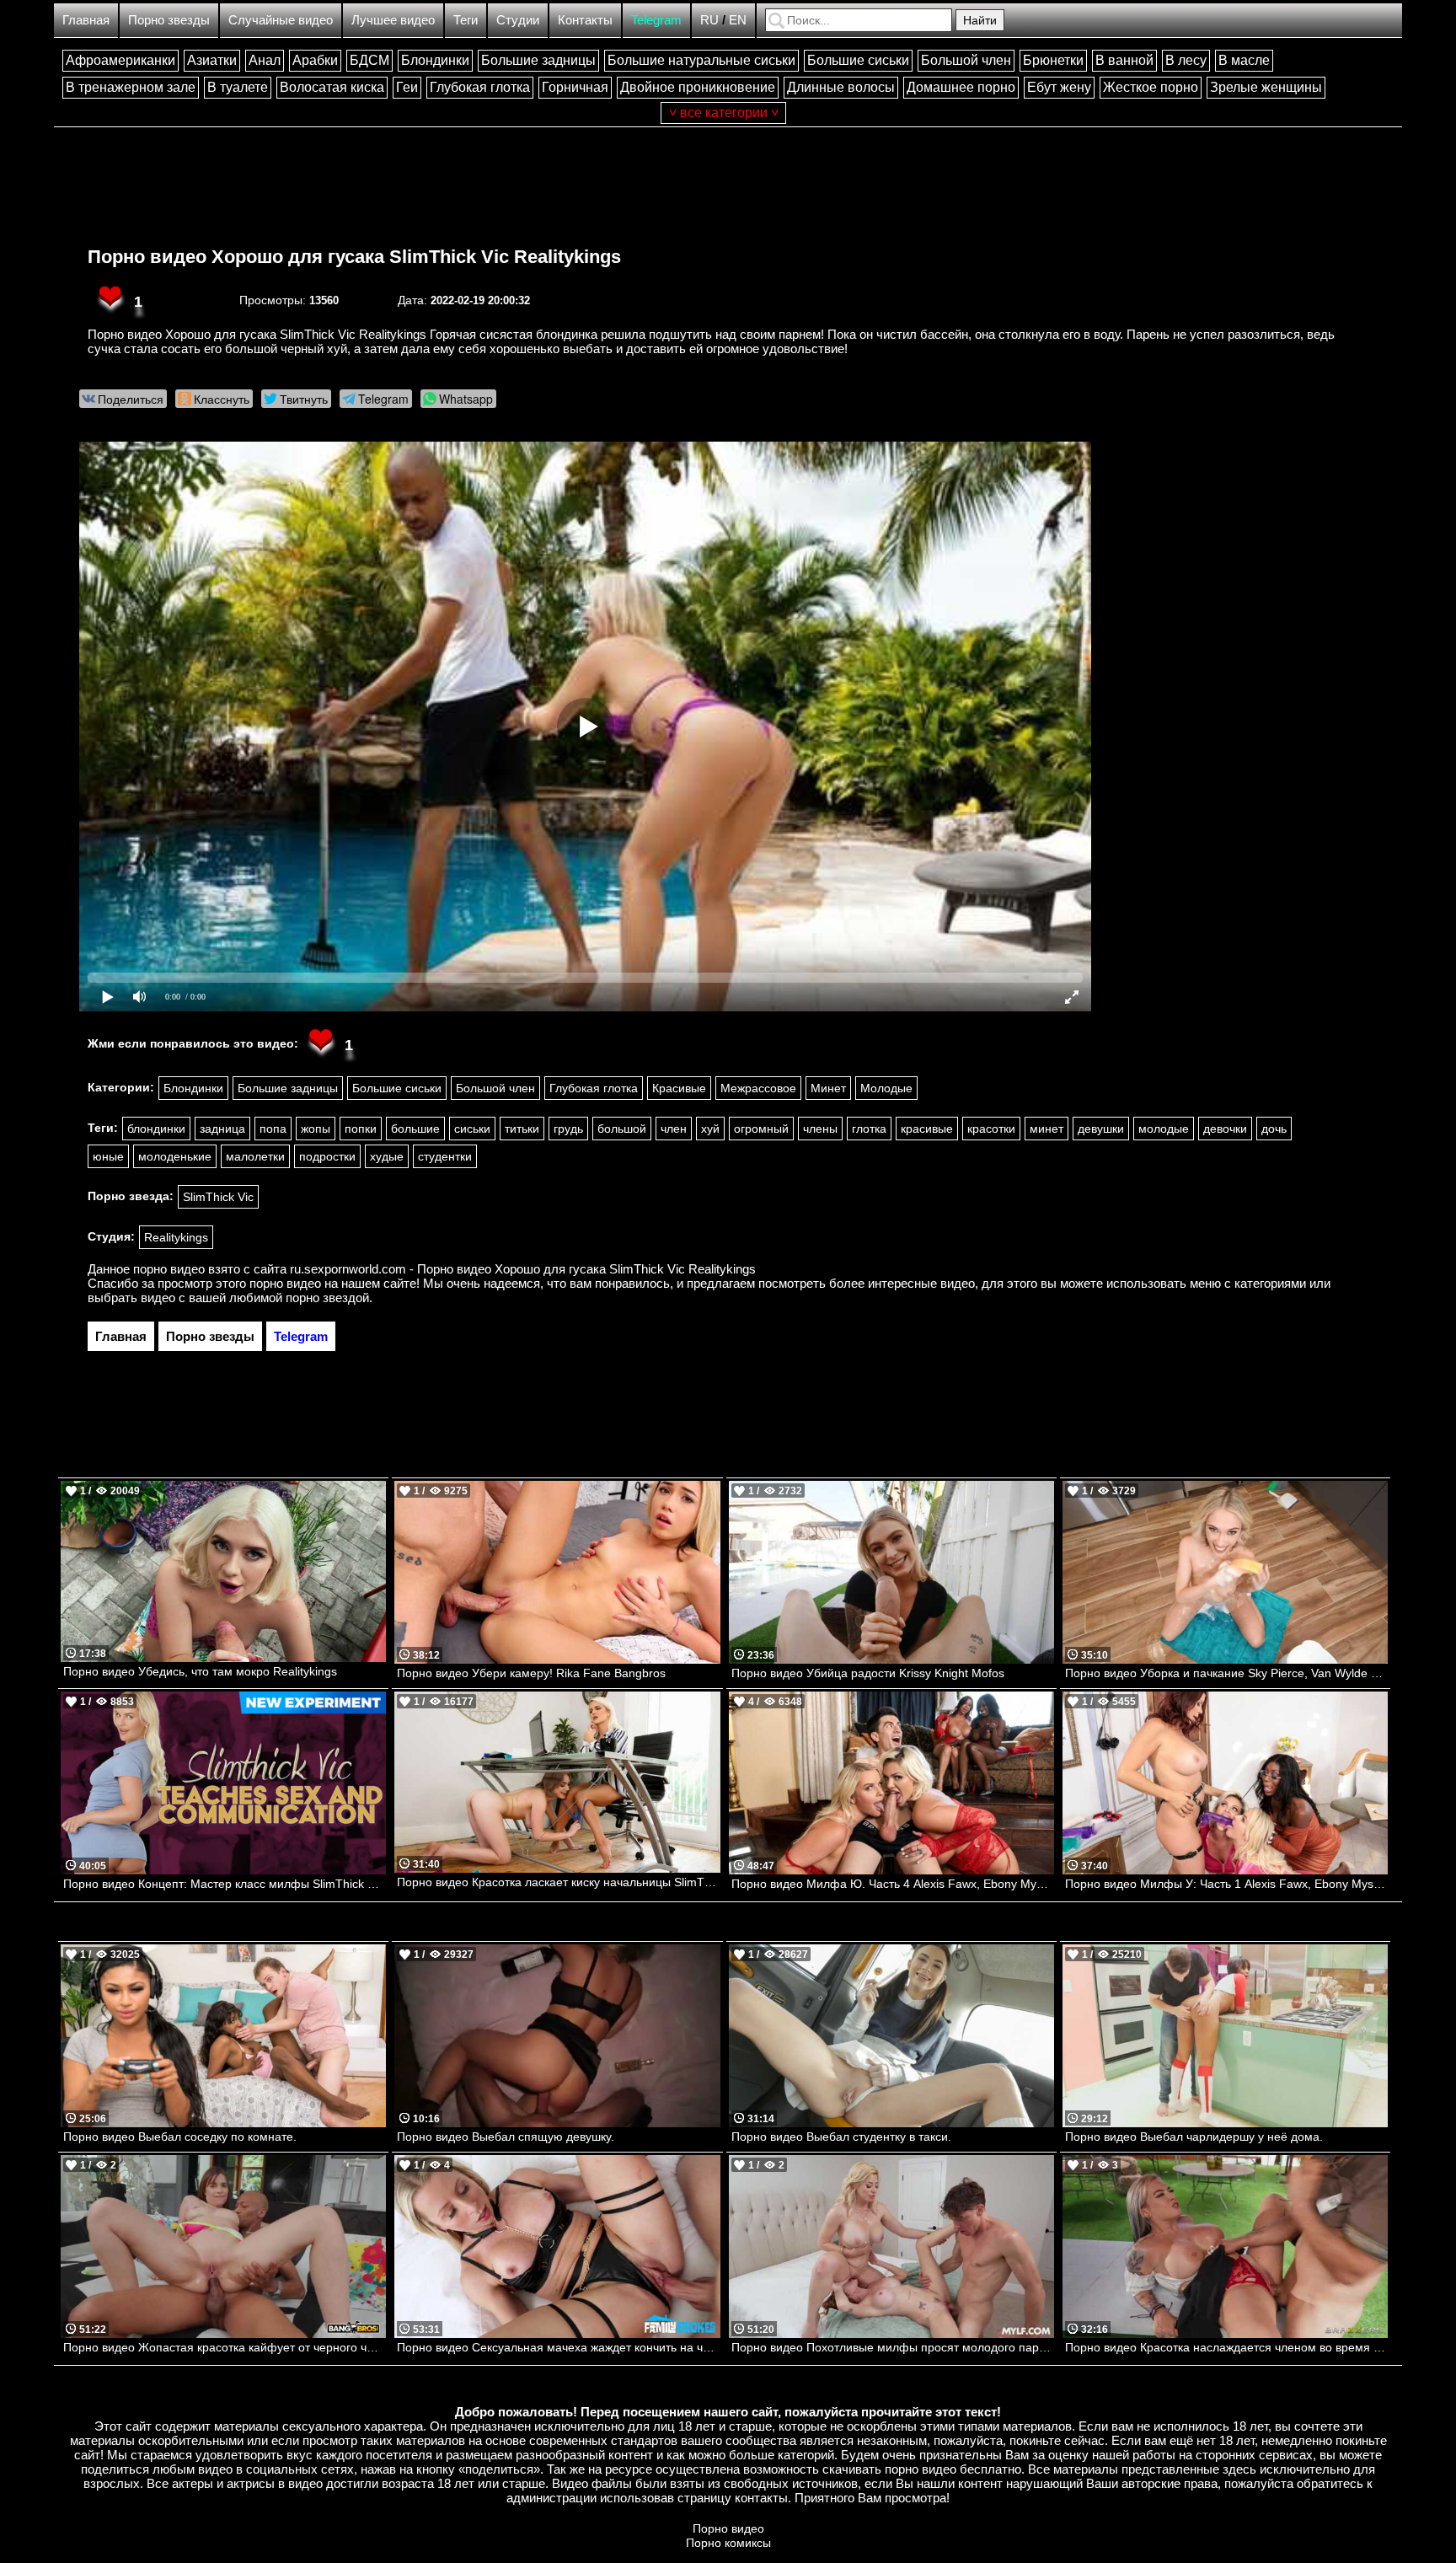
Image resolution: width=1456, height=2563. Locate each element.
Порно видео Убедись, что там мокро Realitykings (200, 1671)
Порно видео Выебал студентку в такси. (841, 2137)
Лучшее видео (393, 20)
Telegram (656, 20)
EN (738, 20)
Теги (466, 20)
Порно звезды (169, 20)
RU (709, 20)
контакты (761, 2498)
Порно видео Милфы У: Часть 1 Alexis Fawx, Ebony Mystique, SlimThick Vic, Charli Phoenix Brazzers (1226, 1884)
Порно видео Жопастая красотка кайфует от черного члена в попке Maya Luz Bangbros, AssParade (225, 2347)
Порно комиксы (728, 2543)
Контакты (585, 20)
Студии (518, 20)
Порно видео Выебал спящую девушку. (506, 2137)
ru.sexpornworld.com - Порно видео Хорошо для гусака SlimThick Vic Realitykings (523, 1269)
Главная (86, 20)
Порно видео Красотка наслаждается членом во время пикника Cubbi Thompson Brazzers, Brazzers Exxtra (1226, 2347)
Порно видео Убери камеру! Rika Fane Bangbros (531, 1673)
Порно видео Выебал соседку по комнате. (180, 2137)
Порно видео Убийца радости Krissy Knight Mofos (868, 1673)
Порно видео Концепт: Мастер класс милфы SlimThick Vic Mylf (225, 1884)
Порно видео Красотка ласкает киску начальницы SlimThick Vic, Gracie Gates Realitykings (558, 1882)
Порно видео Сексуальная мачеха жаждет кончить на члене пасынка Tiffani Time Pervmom (558, 2347)
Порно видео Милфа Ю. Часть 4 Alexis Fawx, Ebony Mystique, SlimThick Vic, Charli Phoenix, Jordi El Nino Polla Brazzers (893, 1884)
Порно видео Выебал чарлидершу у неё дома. (1194, 2137)
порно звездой (327, 1298)
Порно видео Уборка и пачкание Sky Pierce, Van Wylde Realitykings (1226, 1673)
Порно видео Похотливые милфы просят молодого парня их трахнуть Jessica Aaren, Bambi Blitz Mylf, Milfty (893, 2347)
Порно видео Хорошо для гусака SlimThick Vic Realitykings (354, 257)
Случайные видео (281, 20)
